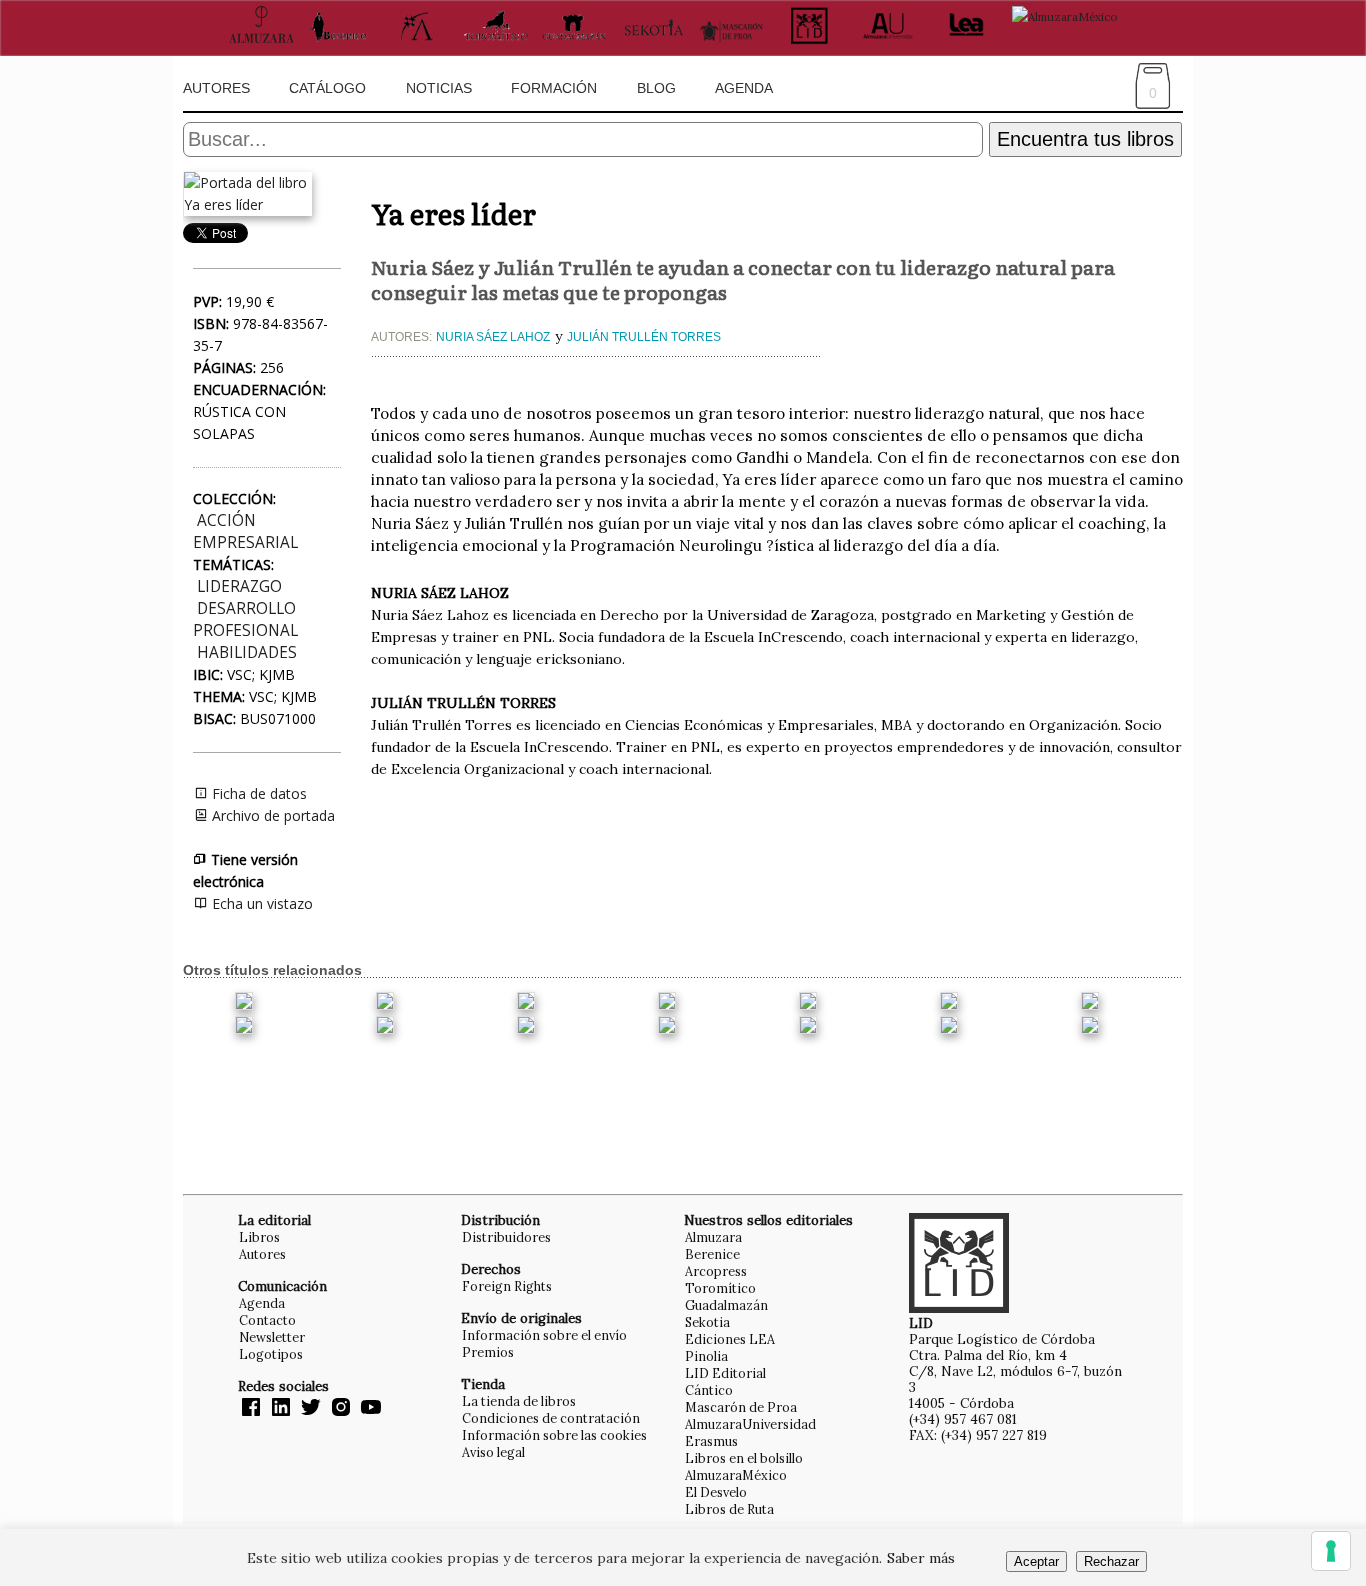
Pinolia (706, 1356)
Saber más (921, 1558)
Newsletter (272, 1337)
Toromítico (720, 1288)
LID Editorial (725, 1373)
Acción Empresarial (245, 531)
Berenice (712, 1254)
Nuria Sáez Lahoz (493, 337)
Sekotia (707, 1322)
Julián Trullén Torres (644, 337)
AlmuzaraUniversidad (750, 1424)
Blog (656, 88)
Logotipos (271, 1354)
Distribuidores (506, 1237)
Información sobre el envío (544, 1335)
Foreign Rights (507, 1286)
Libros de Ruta (729, 1509)
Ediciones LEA (730, 1339)
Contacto (267, 1320)
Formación (554, 88)
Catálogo (327, 88)
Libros (259, 1237)
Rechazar (1111, 1561)
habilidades (247, 652)
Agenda (744, 88)
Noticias (439, 88)
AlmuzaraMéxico (736, 1475)
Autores (216, 88)
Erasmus (711, 1441)
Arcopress (716, 1271)
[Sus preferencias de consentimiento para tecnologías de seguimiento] (1331, 1551)
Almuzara (713, 1237)
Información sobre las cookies (554, 1435)
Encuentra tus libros (1085, 139)
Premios (488, 1352)
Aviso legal (493, 1452)
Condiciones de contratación (551, 1418)
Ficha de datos (257, 793)
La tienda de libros (519, 1401)
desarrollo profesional (245, 619)
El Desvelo (716, 1492)
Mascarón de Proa (741, 1407)
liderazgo (239, 586)
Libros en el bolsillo (744, 1458)
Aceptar (1036, 1561)
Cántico (709, 1390)
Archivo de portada (271, 815)
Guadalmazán (726, 1305)
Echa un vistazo (260, 903)
